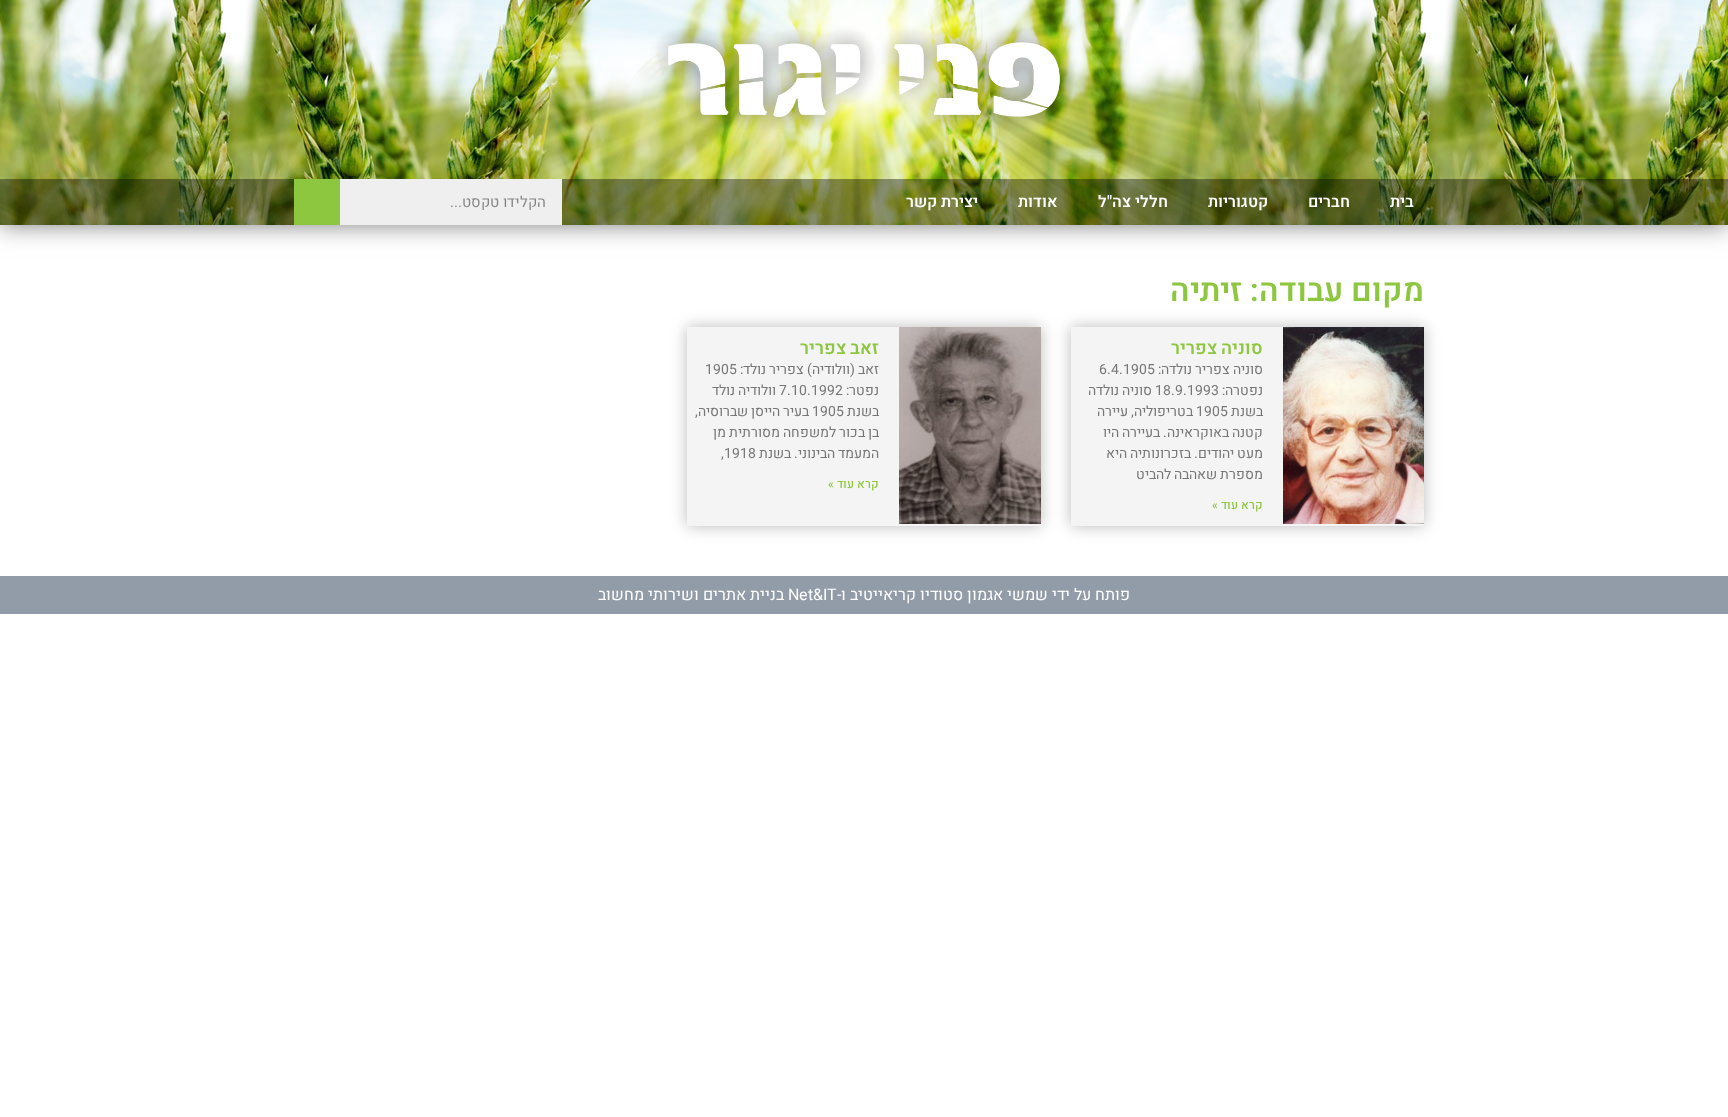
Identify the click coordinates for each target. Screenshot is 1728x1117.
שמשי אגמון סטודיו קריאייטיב (949, 595)
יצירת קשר (942, 202)
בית (1402, 202)
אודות (1038, 202)
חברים (1329, 202)
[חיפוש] (317, 202)
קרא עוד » (1237, 505)
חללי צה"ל (1133, 202)
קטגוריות (1238, 202)
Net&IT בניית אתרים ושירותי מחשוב (717, 595)
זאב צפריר (839, 348)
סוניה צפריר (1217, 348)
